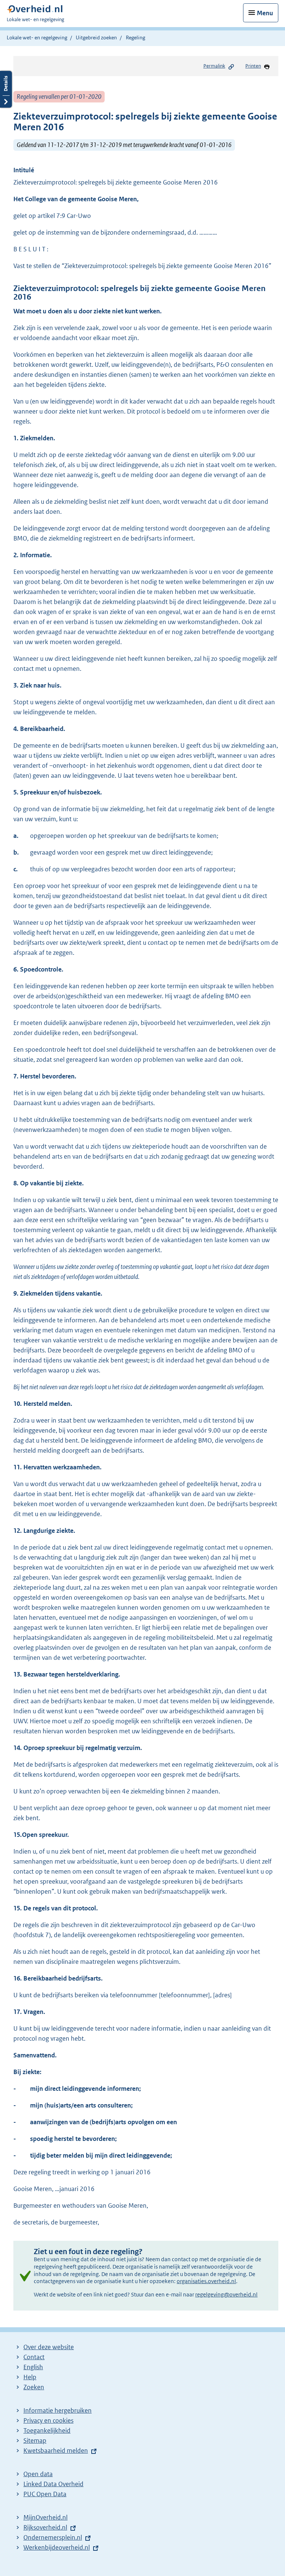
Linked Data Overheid (53, 2484)
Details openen (6, 89)
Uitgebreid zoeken (96, 37)
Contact (34, 2357)
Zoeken (34, 2387)
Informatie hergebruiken (58, 2410)
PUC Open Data (45, 2494)
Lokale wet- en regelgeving (37, 37)
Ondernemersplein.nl (53, 2537)
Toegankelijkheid (47, 2430)
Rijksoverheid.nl (45, 2527)
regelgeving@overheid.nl (226, 2294)
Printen (253, 66)
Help (30, 2377)
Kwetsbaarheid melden (56, 2451)
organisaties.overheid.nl (206, 2281)
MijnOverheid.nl (45, 2517)
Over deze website (49, 2347)
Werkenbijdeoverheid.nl (57, 2547)
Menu (265, 13)
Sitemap (35, 2440)
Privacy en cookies (48, 2420)
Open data (38, 2474)
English (33, 2367)
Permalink (214, 66)
